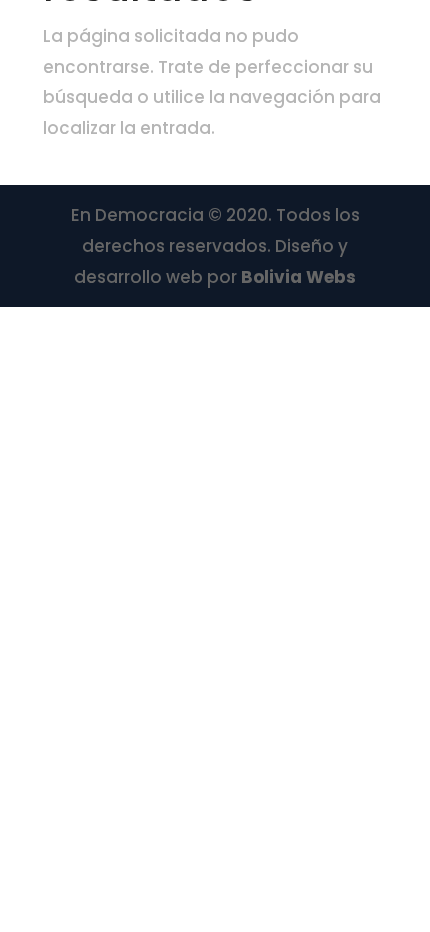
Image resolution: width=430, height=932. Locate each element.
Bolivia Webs (298, 277)
